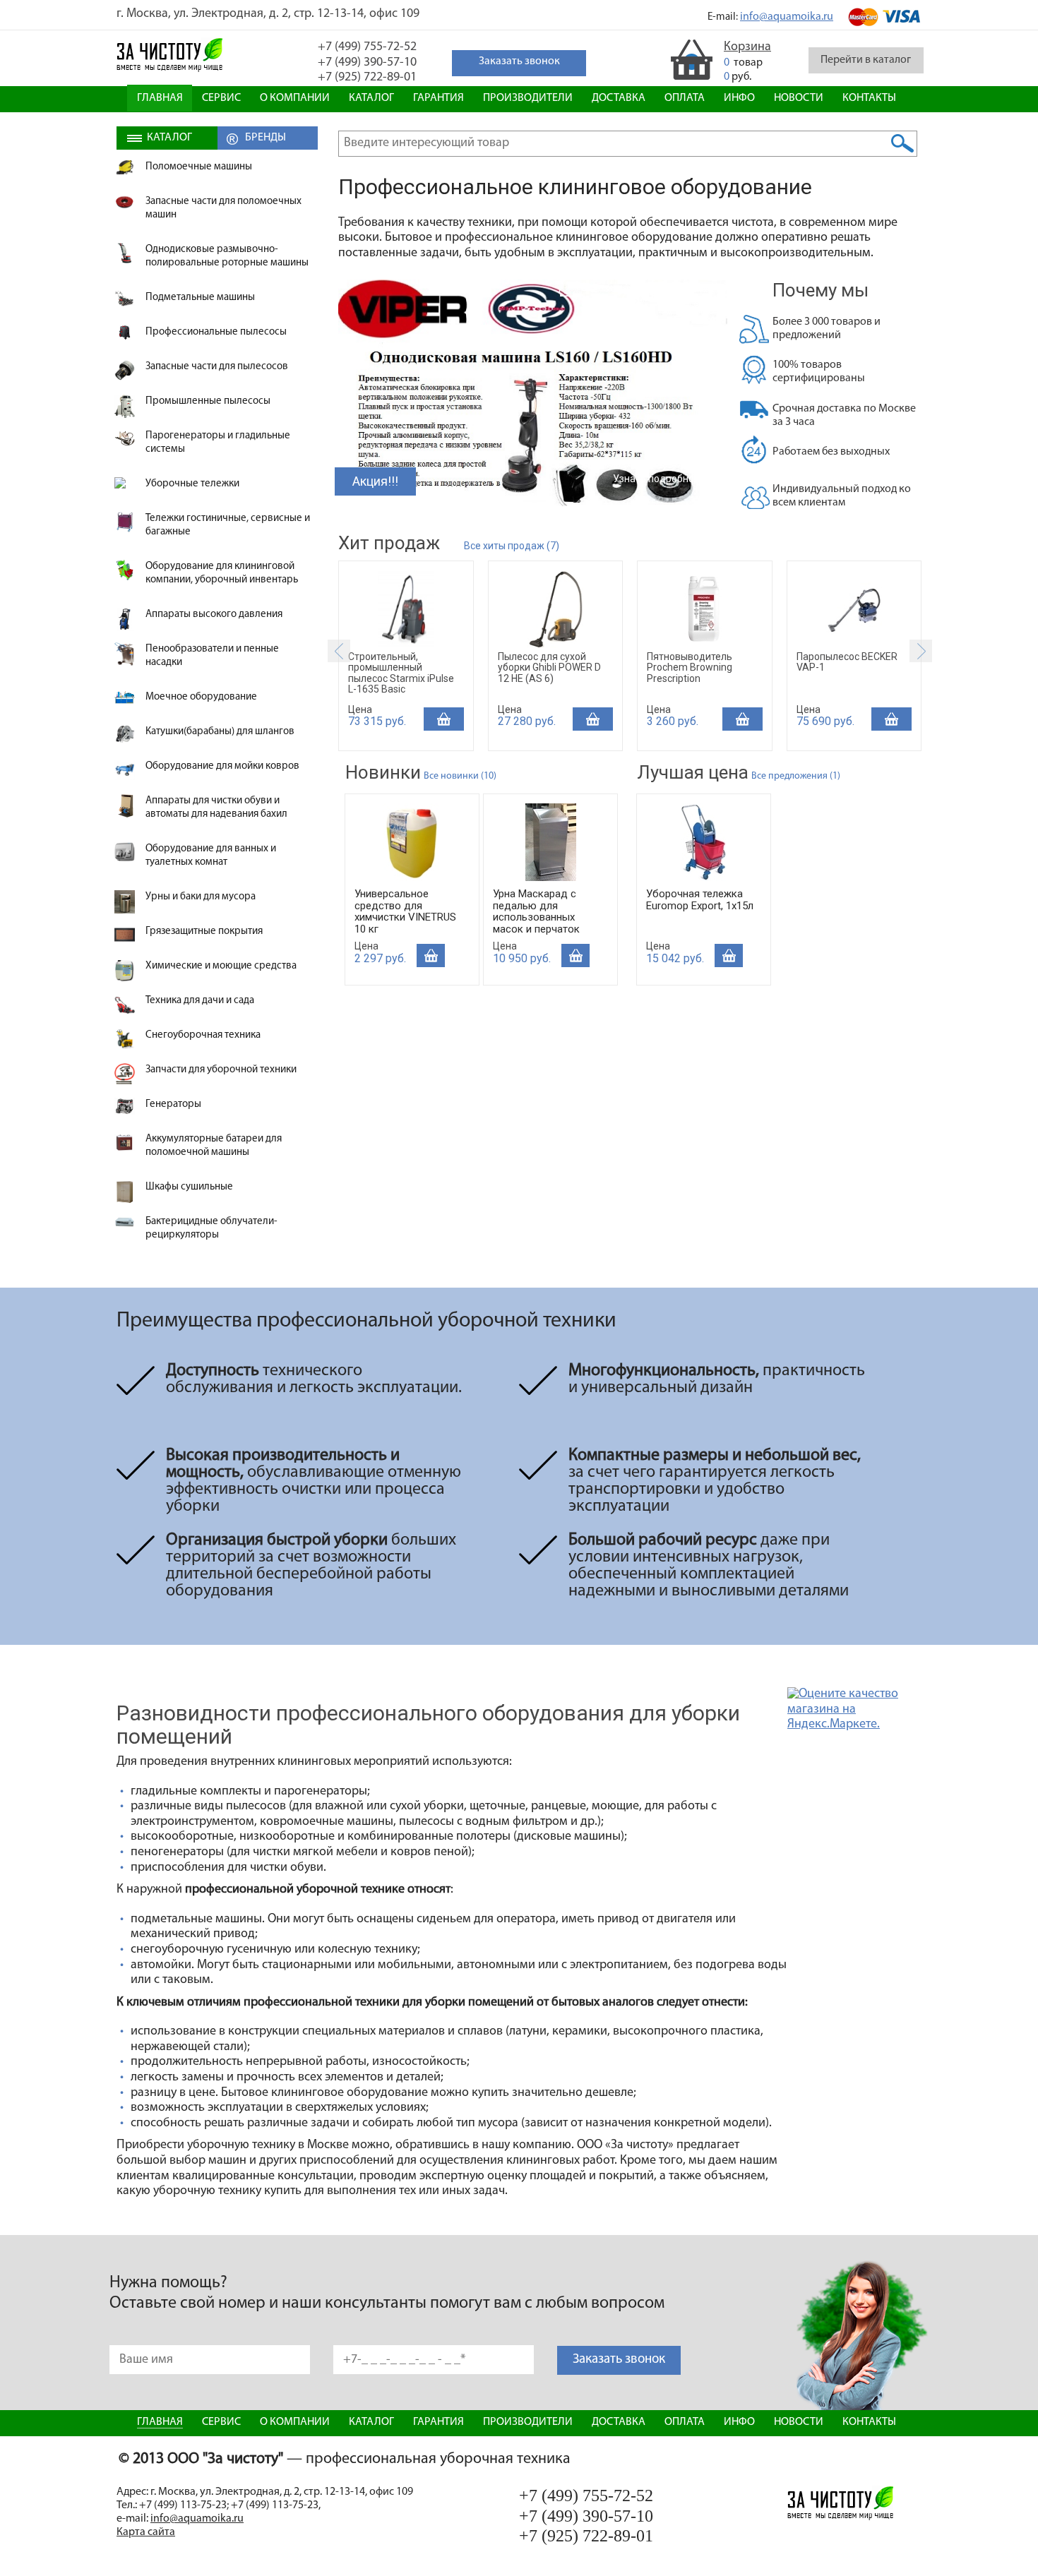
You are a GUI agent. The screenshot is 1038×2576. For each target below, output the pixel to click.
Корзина (747, 47)
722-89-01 (367, 78)
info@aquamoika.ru (787, 17)
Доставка (619, 98)
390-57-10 (367, 63)
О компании (295, 98)
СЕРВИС (221, 98)
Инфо (739, 98)
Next (921, 651)
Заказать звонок (619, 2360)
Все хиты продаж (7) (512, 546)
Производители (528, 98)
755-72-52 (367, 47)
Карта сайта (146, 2532)
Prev (339, 651)
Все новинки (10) (460, 776)
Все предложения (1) (796, 776)
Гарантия (439, 98)
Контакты (869, 98)
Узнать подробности (661, 479)
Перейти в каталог (866, 60)
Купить (444, 719)
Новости (799, 98)
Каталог (371, 98)
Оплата (685, 98)
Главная (160, 98)
